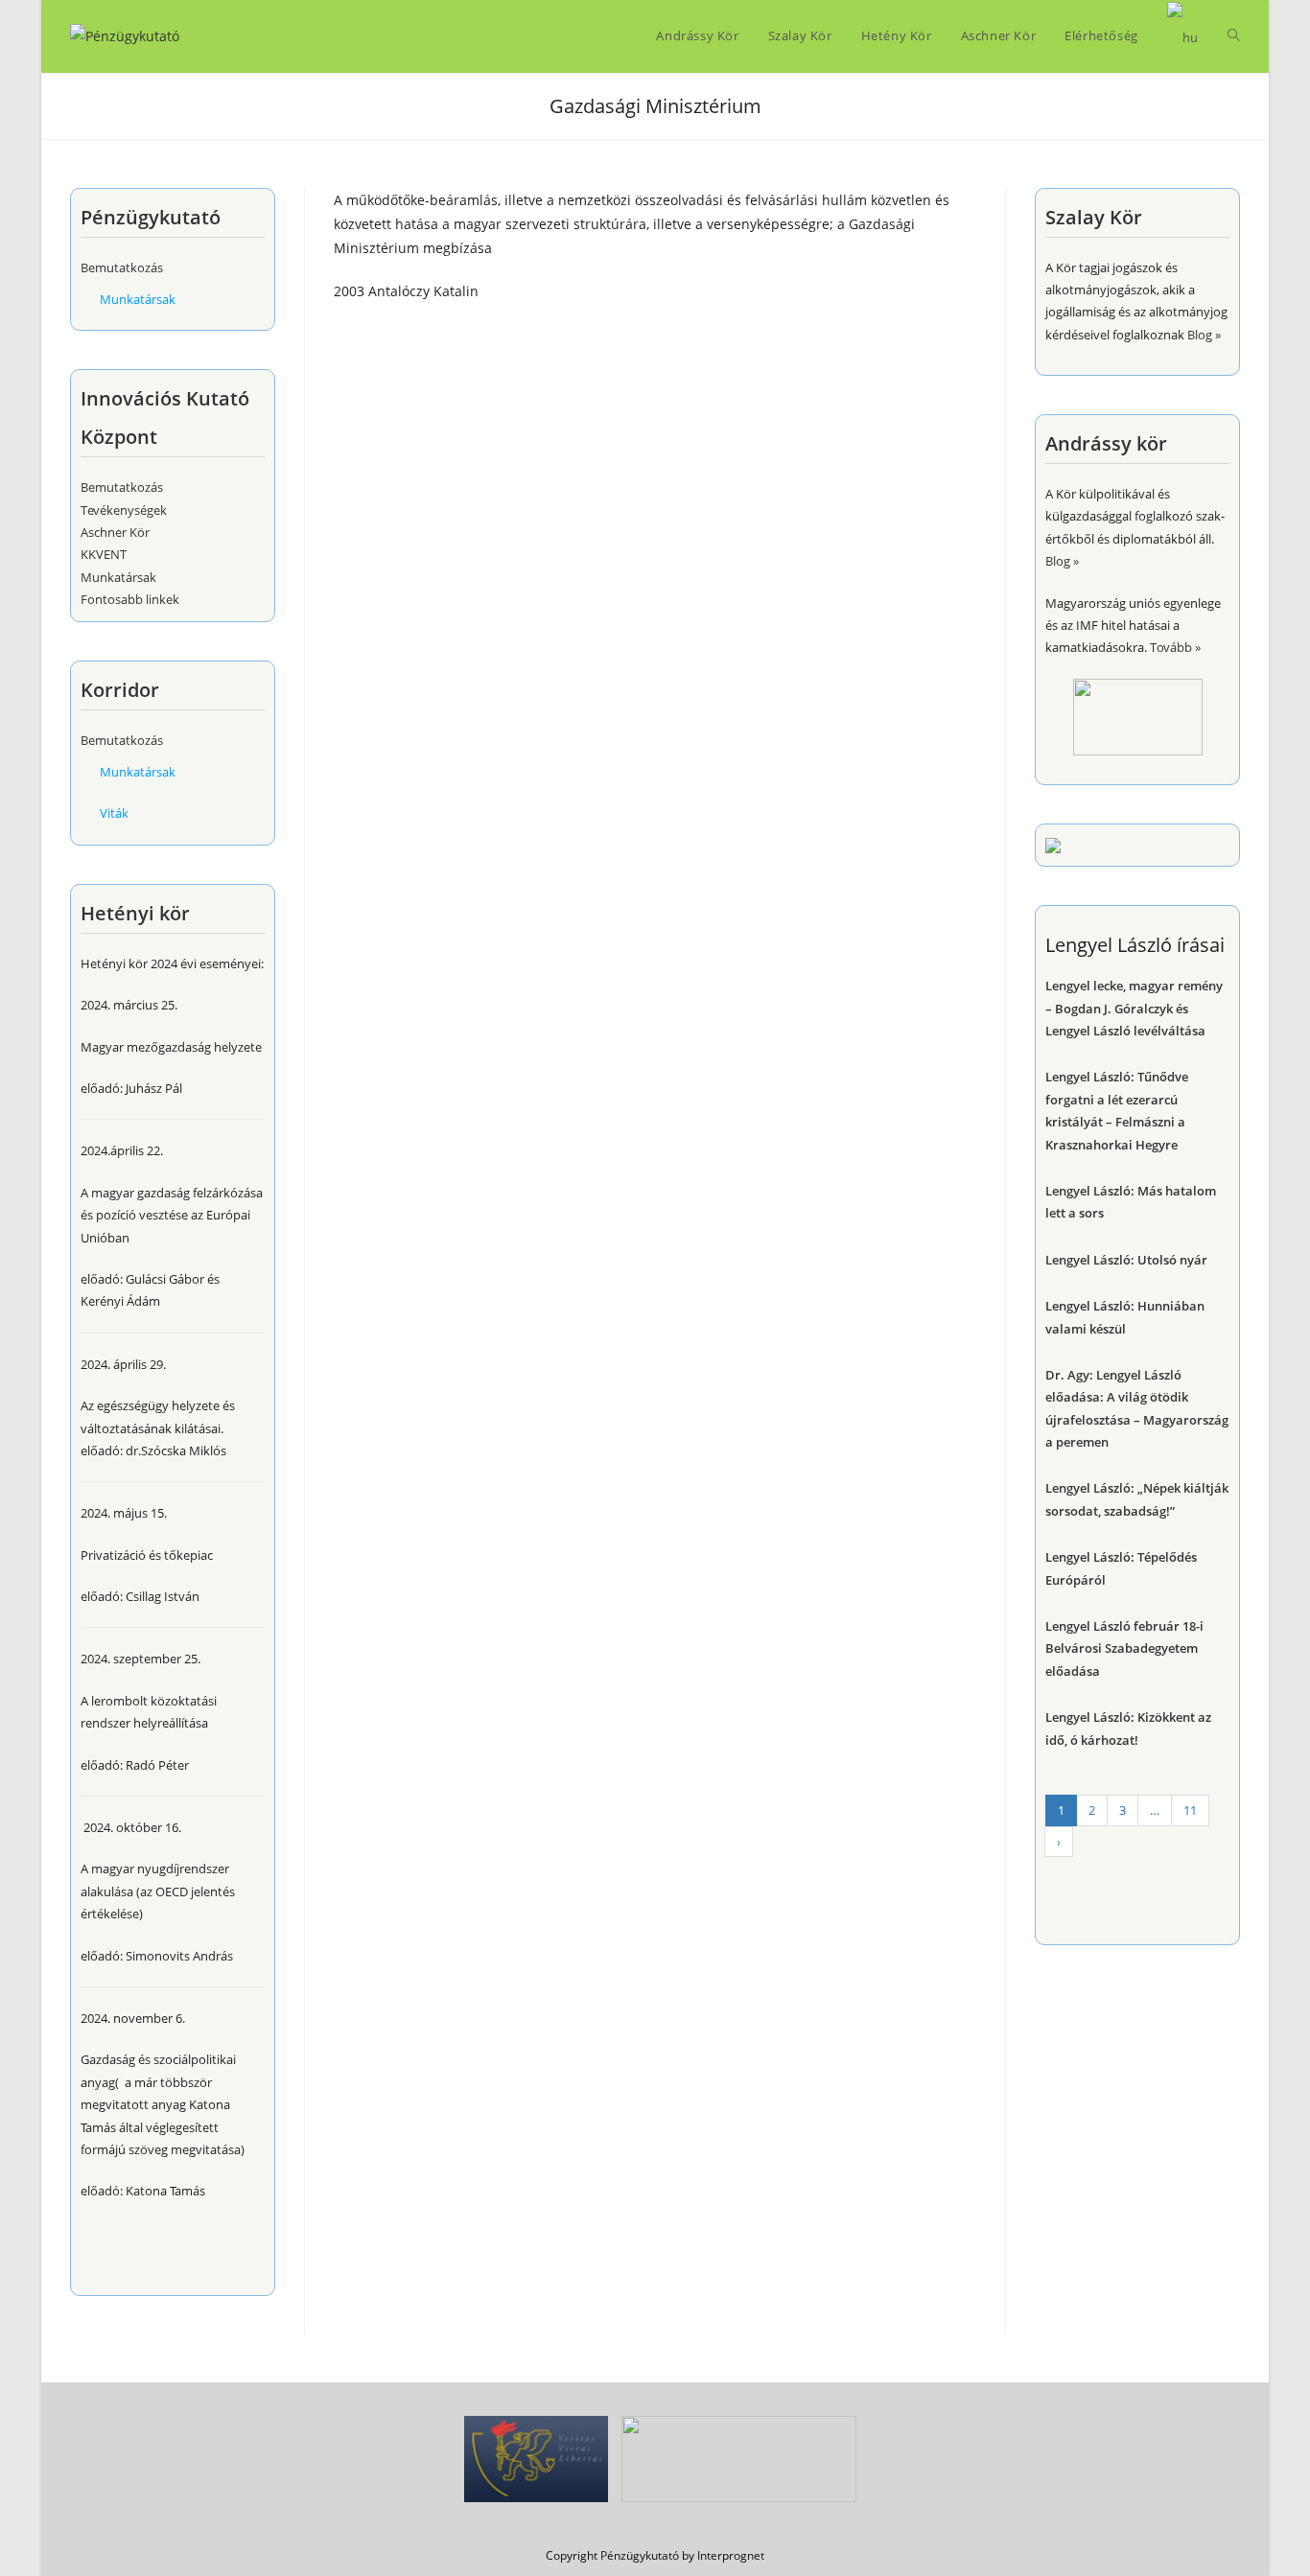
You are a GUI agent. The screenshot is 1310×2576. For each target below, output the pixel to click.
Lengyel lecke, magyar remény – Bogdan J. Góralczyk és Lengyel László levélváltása (1134, 1008)
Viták (114, 813)
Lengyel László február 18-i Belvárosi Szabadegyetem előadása (1124, 1648)
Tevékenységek (124, 510)
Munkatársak (138, 299)
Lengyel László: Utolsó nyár (1126, 1260)
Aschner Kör (115, 532)
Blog (1200, 335)
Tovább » (1175, 647)
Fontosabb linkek (130, 599)
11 (1190, 1810)
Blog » (1062, 561)
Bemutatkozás (122, 267)
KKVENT (104, 554)
